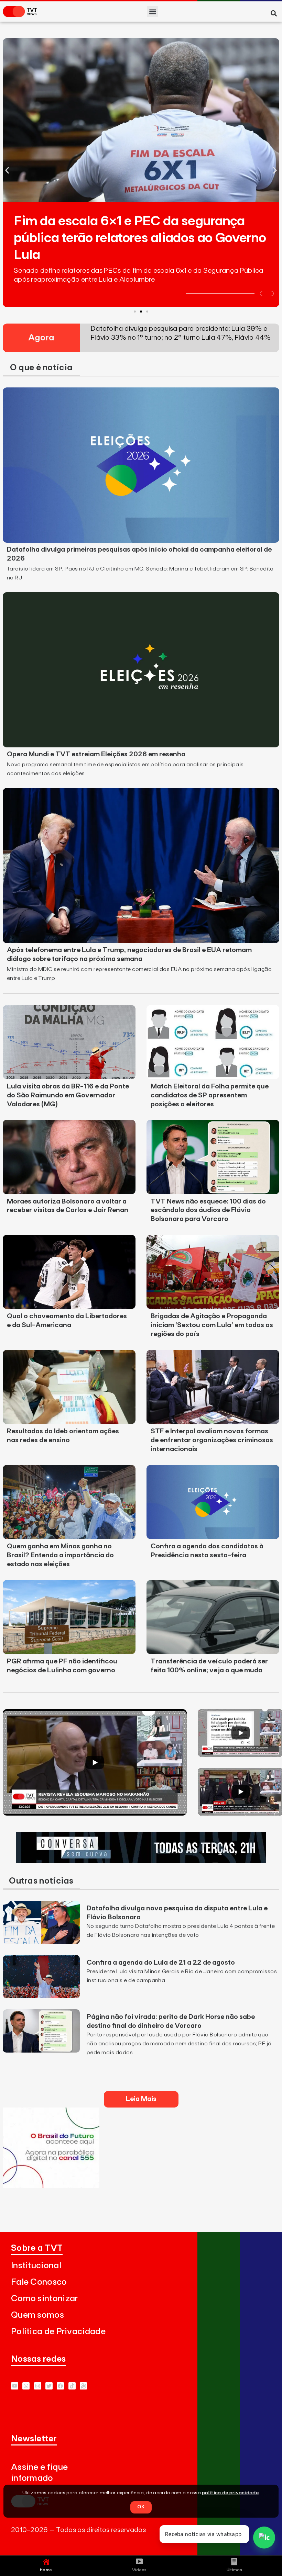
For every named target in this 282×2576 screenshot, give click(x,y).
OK (141, 2507)
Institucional (36, 2266)
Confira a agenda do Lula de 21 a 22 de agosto (161, 1963)
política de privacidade (230, 2493)
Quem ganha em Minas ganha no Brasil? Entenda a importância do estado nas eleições (60, 1555)
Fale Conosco (39, 2282)
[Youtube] (15, 2386)
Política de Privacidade (58, 2332)
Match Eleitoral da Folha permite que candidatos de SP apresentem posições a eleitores (210, 1095)
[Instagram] (38, 2386)
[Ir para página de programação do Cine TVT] (51, 2186)
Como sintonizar (45, 2299)
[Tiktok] (72, 2386)
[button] (153, 12)
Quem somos (37, 2315)
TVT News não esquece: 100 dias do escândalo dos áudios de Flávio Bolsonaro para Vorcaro (208, 1210)
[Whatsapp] (26, 2386)
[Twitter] (49, 2386)
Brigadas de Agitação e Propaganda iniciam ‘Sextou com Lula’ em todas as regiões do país (212, 1325)
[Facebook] (60, 2386)
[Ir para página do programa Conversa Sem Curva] (141, 1861)
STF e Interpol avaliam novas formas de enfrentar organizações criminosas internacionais (212, 1440)
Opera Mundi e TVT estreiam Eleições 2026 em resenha (96, 754)
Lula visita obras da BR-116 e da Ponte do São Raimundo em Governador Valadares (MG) (68, 1095)
